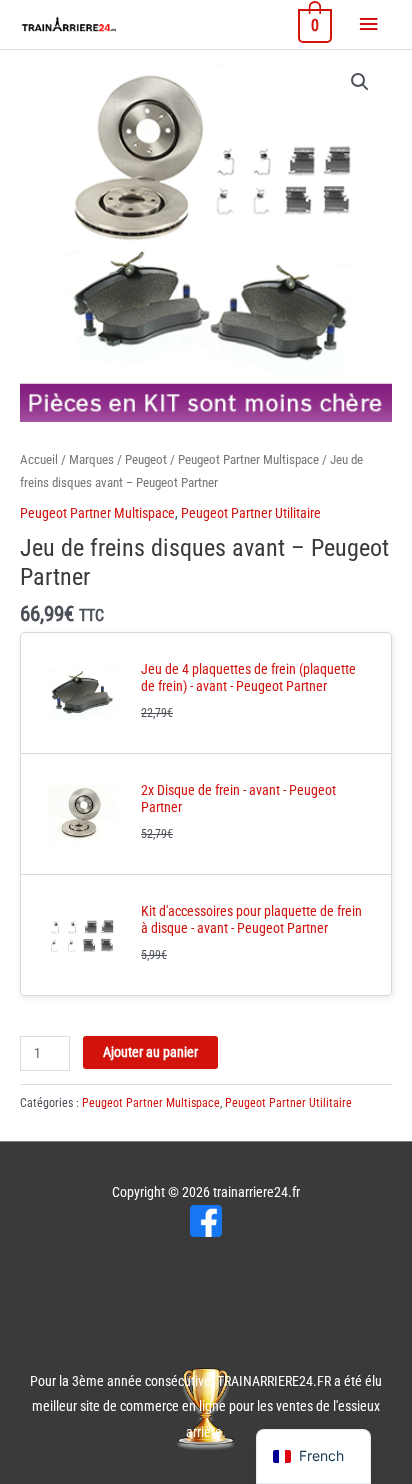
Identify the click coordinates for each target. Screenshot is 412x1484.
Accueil (39, 459)
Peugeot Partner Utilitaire (251, 513)
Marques (91, 459)
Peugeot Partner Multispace (248, 459)
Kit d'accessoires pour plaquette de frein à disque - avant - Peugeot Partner (251, 920)
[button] (360, 82)
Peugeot (146, 459)
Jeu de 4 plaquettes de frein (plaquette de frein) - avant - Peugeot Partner (248, 678)
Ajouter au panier (150, 1052)
